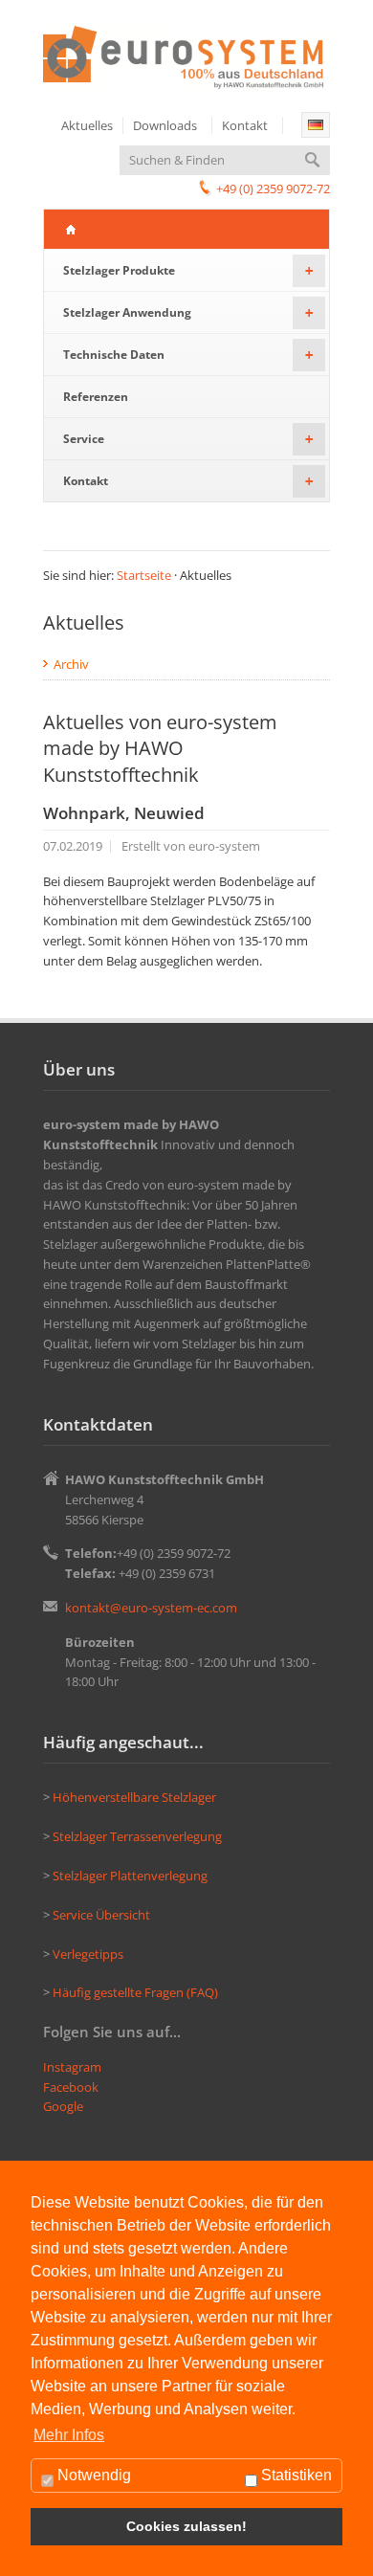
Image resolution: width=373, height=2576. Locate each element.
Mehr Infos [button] (69, 2435)
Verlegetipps (89, 1954)
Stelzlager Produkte (188, 270)
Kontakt (245, 125)
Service (188, 439)
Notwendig (92, 2475)
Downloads (165, 125)
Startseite (144, 575)
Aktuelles (87, 125)
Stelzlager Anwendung (188, 312)
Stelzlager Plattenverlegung (130, 1876)
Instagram (72, 2067)
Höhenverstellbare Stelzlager (134, 1797)
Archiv (71, 664)
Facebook (71, 2087)
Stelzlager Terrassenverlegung (137, 1836)
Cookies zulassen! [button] (186, 2526)
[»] (316, 125)
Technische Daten (188, 355)
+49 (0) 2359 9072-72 (273, 189)
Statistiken (295, 2475)
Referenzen (96, 397)
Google (63, 2106)
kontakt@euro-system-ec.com (151, 1608)
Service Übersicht (101, 1915)
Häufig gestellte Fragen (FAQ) (135, 1992)
